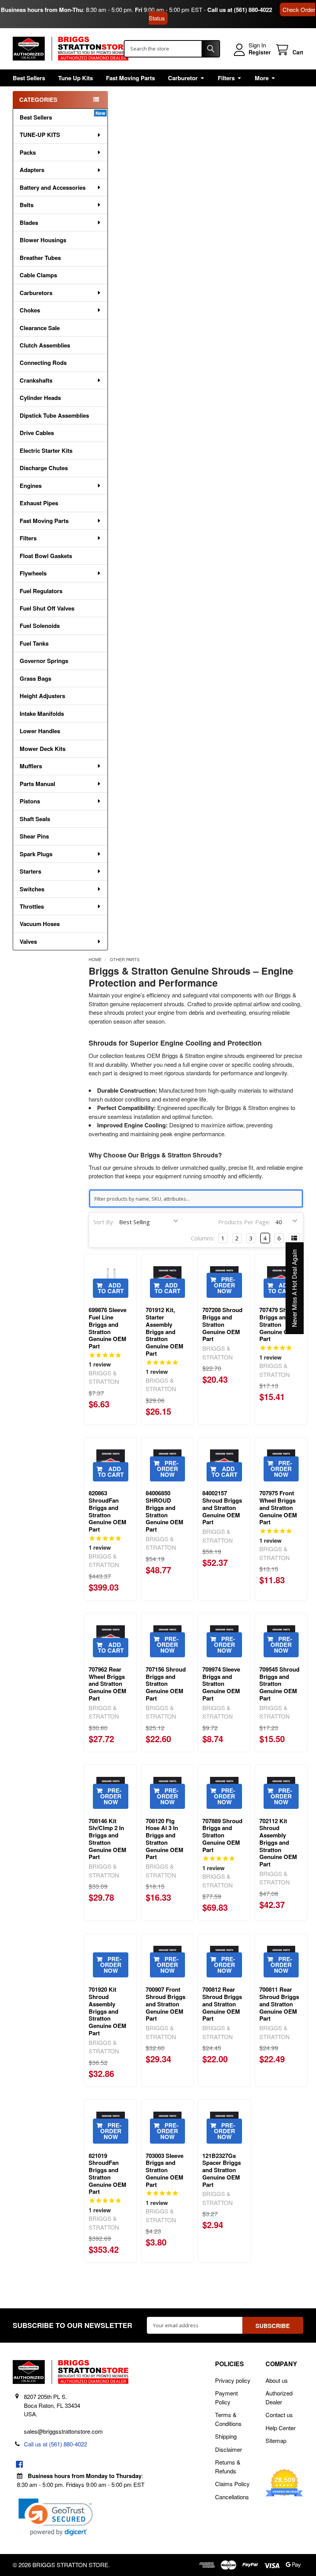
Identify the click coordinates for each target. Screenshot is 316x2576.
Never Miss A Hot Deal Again (295, 1288)
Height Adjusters (42, 696)
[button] (56, 2517)
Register (260, 52)
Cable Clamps (38, 275)
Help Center (281, 2428)
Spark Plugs (36, 854)
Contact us (279, 2415)
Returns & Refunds (228, 2466)
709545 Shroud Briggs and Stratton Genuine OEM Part (279, 1684)
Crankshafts (36, 380)
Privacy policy (233, 2380)
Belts (27, 205)
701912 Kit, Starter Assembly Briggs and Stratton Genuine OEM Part (165, 1332)
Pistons (30, 801)
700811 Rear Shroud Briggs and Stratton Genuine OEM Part (279, 2004)
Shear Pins (34, 836)
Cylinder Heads (40, 398)
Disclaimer (229, 2449)
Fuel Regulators (41, 591)
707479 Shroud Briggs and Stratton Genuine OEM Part (279, 1324)
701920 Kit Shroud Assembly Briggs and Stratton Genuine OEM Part (108, 2011)
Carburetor (183, 78)
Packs (28, 152)
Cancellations (232, 2497)
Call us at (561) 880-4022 (240, 10)
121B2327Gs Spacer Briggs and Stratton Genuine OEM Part (222, 2170)
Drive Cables (37, 433)
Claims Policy (232, 2484)
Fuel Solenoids (40, 626)
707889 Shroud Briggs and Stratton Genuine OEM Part (222, 1835)
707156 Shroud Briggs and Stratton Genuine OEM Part (166, 1684)
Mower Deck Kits (43, 749)
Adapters (32, 170)
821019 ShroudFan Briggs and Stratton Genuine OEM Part (108, 2174)
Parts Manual (37, 784)
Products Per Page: (244, 1222)
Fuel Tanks (34, 643)
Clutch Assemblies (45, 345)
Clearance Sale (40, 328)
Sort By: (104, 1222)
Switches (32, 889)
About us (277, 2380)
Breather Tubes (40, 258)
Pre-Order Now (225, 1285)
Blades (29, 223)
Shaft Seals (35, 819)
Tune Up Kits (76, 78)
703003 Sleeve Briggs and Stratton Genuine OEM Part (165, 2170)
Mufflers (31, 766)
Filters (226, 78)
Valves (28, 941)
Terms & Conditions (228, 2419)
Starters (30, 871)
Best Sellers (29, 78)
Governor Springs (44, 661)
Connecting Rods (43, 363)
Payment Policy (226, 2397)
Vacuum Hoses (40, 924)
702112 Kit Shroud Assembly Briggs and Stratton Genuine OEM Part (278, 1843)
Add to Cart (111, 1288)
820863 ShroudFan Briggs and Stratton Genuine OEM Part (108, 1511)
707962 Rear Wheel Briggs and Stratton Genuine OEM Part (108, 1684)
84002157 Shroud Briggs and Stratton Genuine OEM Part (222, 1507)
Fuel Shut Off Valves (47, 608)
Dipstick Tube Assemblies (54, 415)
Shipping (226, 2436)
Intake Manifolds (42, 714)
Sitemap (276, 2440)
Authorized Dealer (279, 2397)
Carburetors (36, 293)
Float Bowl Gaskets (46, 556)
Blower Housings (43, 240)
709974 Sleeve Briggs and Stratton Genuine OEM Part (221, 1684)
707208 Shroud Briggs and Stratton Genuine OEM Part (222, 1324)
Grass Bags (35, 678)
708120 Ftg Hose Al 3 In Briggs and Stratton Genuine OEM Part (165, 1839)
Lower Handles (40, 731)
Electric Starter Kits (46, 450)
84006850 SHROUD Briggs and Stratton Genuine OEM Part (165, 1511)
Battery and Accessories (53, 187)
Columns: (203, 1238)
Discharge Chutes (44, 468)
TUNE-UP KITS (40, 135)
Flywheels (33, 573)
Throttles (32, 906)
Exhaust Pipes (39, 503)
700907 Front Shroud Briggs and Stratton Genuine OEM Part (166, 2004)
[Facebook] (19, 2464)
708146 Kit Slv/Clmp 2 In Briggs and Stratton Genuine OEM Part (108, 1839)
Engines (31, 486)
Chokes (30, 310)
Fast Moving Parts (130, 78)
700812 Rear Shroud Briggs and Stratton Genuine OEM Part (222, 2004)
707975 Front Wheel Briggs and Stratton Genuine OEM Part (278, 1507)
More (262, 78)
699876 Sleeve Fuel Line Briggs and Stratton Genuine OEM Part (108, 1328)
